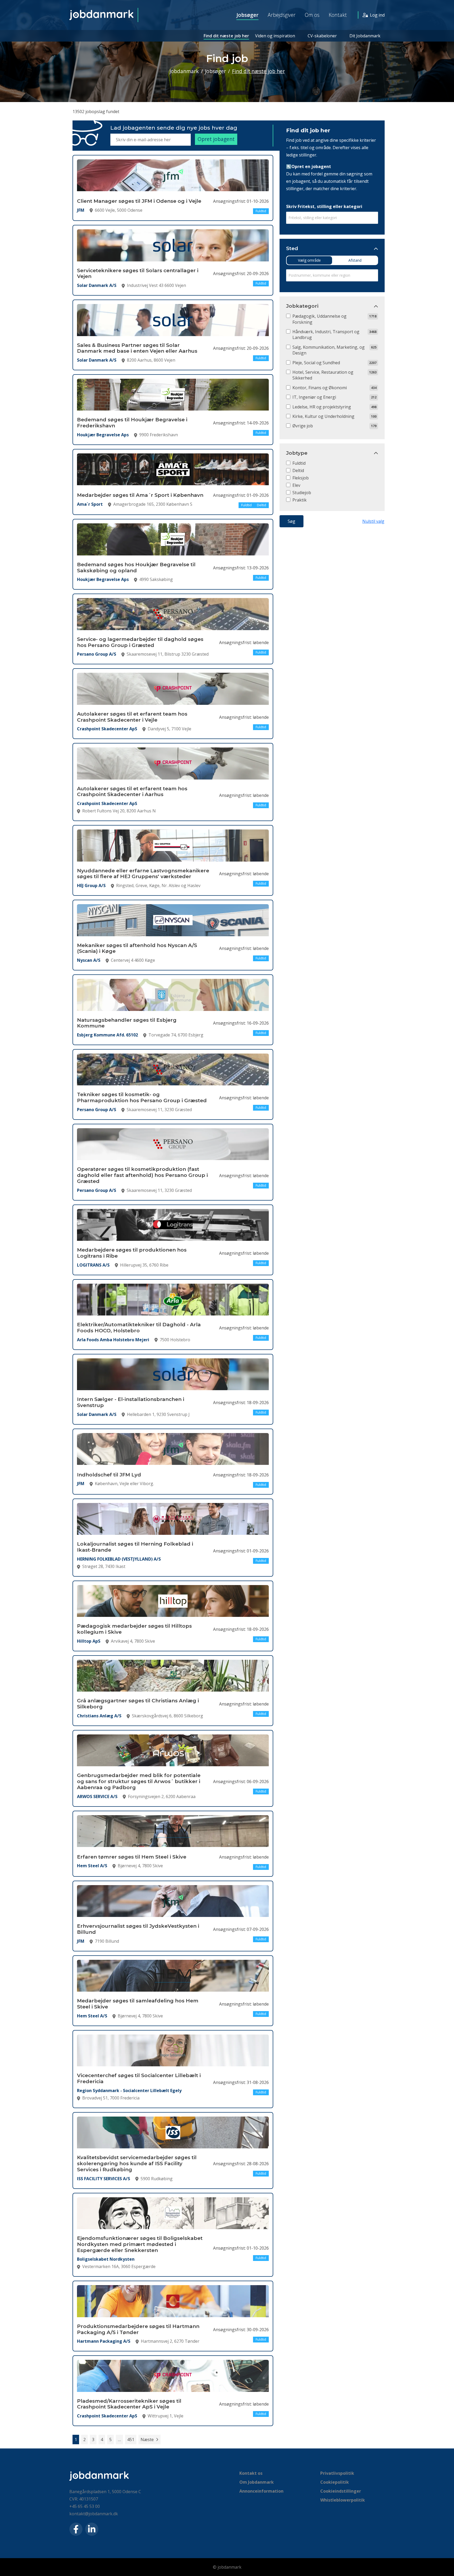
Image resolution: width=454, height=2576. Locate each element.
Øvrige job (303, 426)
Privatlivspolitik (337, 2473)
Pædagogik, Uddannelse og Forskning (319, 319)
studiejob (302, 493)
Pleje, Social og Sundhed (316, 363)
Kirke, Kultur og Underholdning (323, 416)
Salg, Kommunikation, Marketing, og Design (329, 350)
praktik (300, 500)
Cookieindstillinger (341, 2491)
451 (131, 2440)
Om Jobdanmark (257, 2482)
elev (296, 485)
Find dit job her (308, 130)
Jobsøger (247, 15)
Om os (312, 15)
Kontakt (338, 15)
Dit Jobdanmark (365, 36)
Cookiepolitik (335, 2482)
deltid (298, 470)
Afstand (355, 260)
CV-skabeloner (322, 36)
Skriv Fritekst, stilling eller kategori (324, 206)
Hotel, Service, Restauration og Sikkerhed (323, 375)
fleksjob (301, 478)
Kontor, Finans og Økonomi (320, 388)
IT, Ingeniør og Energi (314, 397)
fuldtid (299, 463)
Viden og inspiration (275, 36)
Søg (292, 521)
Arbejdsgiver (282, 15)
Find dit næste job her (226, 36)
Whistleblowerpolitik (343, 2500)
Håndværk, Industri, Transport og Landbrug (326, 335)
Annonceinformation (261, 2491)
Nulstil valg (373, 521)
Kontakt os (251, 2473)
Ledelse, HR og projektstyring (322, 407)
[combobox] (332, 218)
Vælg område (309, 260)
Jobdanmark (184, 71)
